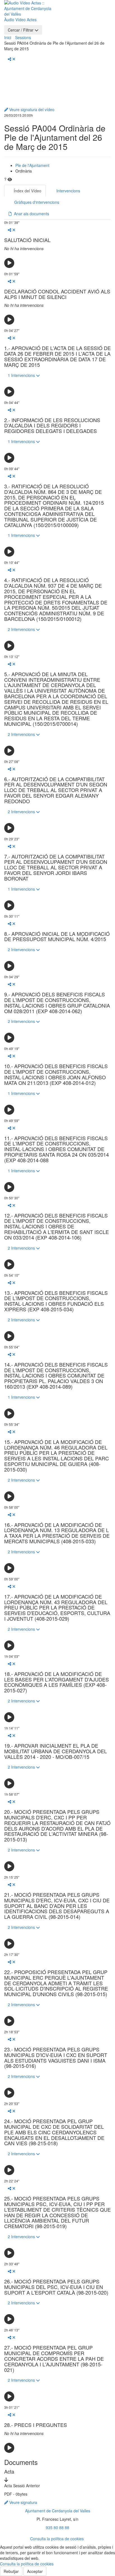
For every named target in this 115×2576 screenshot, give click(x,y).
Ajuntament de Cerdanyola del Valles (58, 2511)
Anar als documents (30, 214)
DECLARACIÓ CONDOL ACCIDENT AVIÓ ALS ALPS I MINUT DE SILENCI (57, 294)
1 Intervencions (22, 375)
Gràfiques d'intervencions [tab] (36, 202)
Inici (8, 37)
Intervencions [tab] (68, 191)
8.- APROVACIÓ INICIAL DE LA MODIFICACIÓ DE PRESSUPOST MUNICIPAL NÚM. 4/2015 (57, 937)
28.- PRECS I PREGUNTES (36, 2425)
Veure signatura (23, 2502)
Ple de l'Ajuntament (32, 165)
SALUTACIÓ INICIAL (27, 240)
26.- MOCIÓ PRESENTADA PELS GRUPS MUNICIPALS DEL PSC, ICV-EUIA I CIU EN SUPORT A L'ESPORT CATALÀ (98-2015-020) (56, 2287)
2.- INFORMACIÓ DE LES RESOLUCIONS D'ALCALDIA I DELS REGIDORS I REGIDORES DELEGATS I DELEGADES (52, 426)
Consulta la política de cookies (57, 2539)
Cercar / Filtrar (21, 30)
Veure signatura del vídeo (31, 109)
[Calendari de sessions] (65, 7)
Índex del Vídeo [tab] (27, 191)
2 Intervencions (22, 629)
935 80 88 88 (57, 2527)
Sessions (23, 37)
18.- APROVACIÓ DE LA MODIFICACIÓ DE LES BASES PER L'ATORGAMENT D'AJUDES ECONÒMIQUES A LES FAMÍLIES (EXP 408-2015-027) (57, 1682)
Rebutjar (11, 2571)
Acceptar (35, 2571)
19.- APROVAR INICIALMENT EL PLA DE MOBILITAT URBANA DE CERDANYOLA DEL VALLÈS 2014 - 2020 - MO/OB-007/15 (56, 1751)
